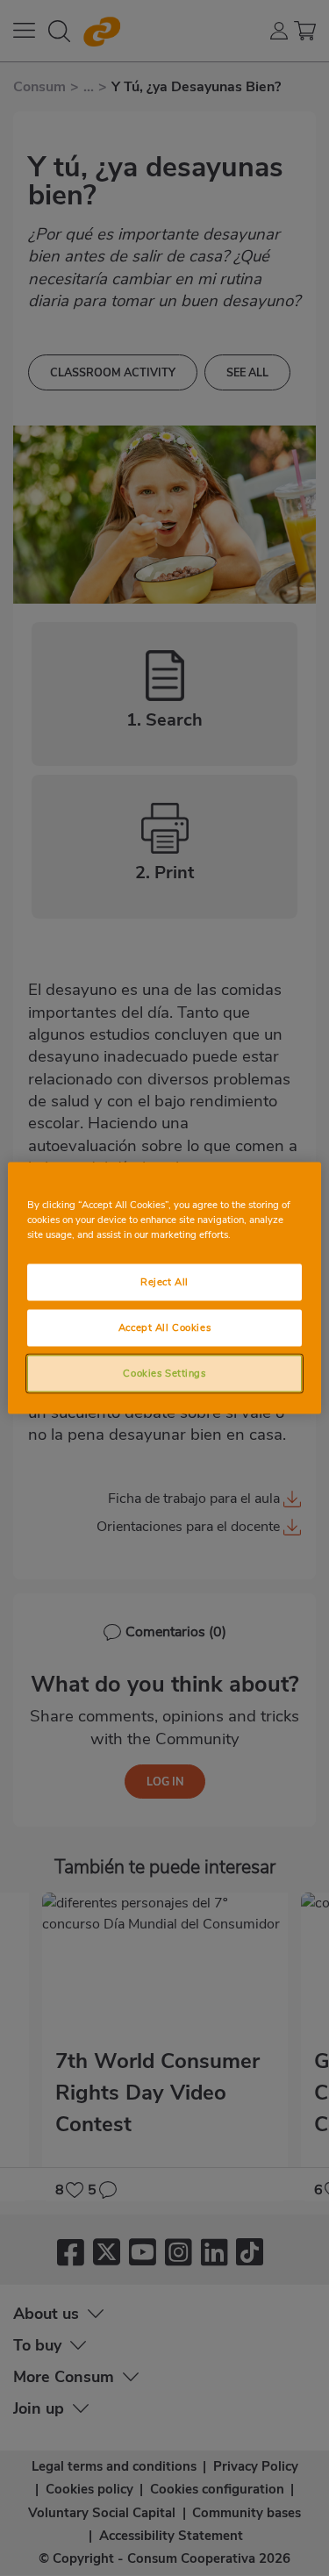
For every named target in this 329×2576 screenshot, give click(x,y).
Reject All (164, 1282)
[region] (164, 1288)
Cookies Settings (164, 1373)
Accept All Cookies (164, 1327)
